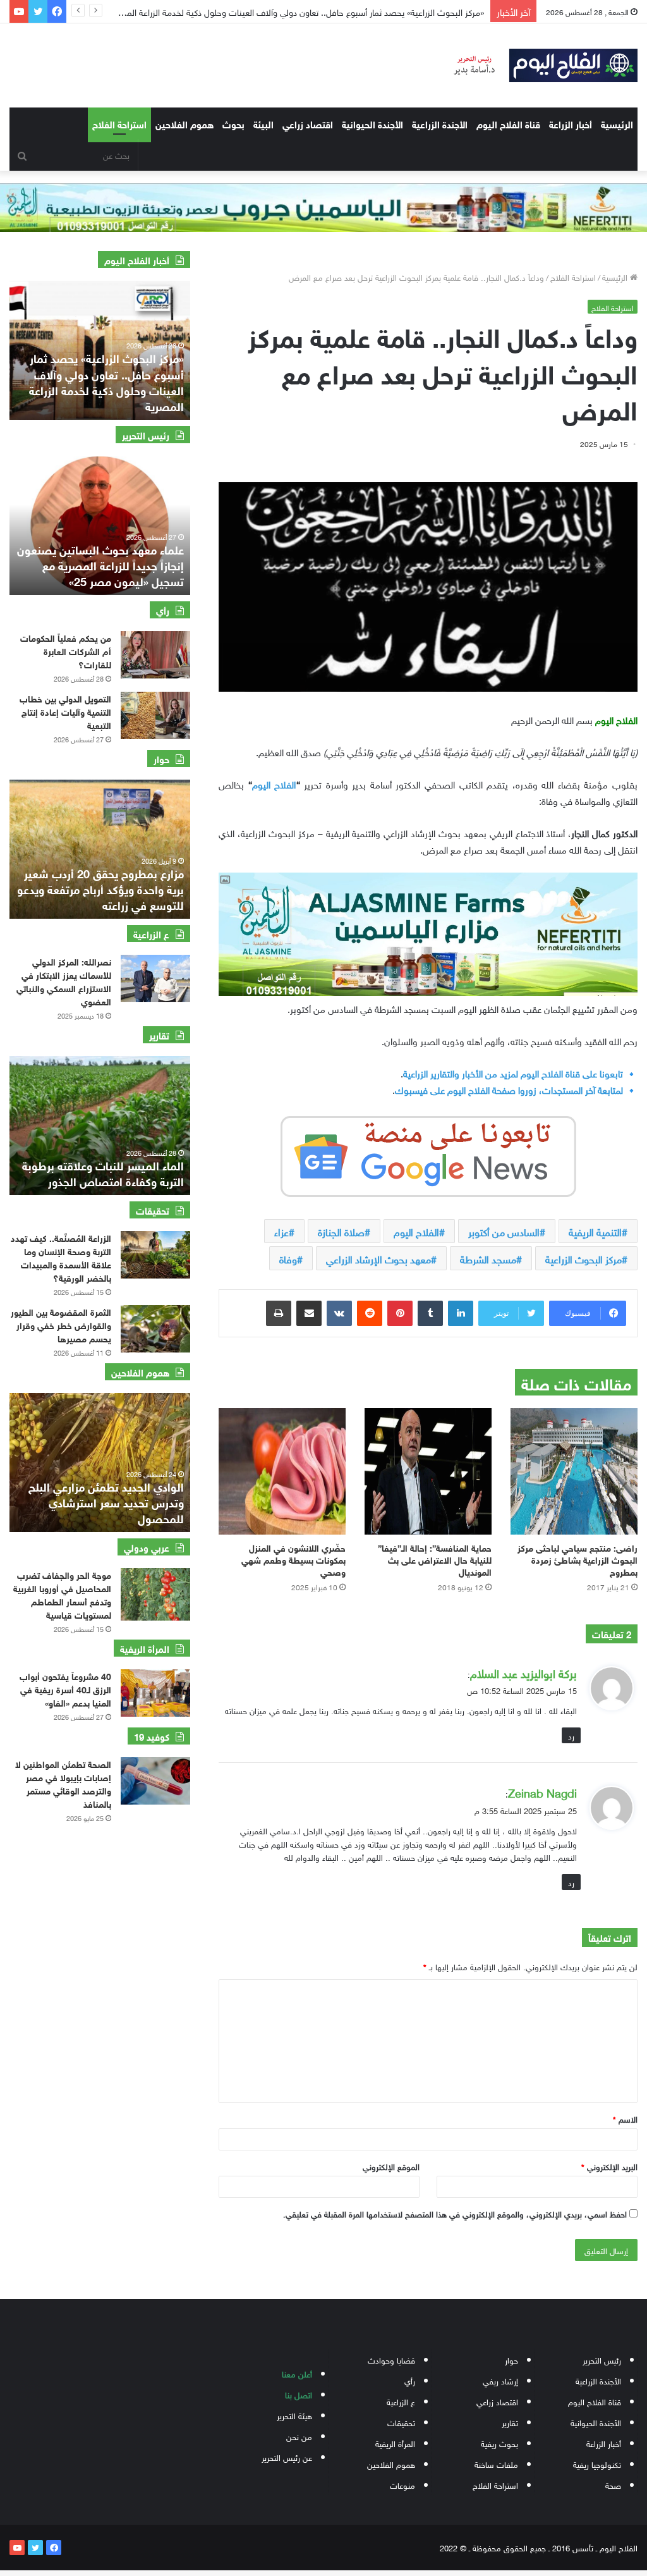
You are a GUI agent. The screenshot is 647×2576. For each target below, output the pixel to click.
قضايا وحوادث (391, 2359)
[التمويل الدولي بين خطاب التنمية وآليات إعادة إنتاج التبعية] (155, 715)
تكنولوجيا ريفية (597, 2464)
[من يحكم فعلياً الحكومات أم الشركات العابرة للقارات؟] (155, 655)
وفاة (288, 1258)
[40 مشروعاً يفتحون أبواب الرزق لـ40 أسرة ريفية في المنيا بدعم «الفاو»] (155, 1693)
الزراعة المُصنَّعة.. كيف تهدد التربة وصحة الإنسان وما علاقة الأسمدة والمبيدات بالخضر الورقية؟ (61, 1257)
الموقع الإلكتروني (391, 2166)
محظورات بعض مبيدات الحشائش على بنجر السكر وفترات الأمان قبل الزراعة (345, 11)
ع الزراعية (401, 2401)
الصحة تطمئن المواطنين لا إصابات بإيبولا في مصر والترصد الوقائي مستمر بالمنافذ (63, 1783)
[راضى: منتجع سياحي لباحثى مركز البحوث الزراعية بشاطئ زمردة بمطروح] (574, 1471)
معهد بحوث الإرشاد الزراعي (378, 1258)
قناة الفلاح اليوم (508, 123)
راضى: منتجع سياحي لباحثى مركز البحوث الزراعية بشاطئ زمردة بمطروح (577, 1559)
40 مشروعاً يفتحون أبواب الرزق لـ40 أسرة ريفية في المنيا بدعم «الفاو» (65, 1689)
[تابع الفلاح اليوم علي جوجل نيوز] (428, 1153)
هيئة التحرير (294, 2415)
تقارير (510, 2422)
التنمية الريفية (595, 1231)
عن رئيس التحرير (287, 2457)
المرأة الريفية (395, 2443)
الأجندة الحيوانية (372, 123)
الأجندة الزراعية (440, 123)
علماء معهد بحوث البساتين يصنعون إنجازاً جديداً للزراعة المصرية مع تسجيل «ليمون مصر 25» (100, 565)
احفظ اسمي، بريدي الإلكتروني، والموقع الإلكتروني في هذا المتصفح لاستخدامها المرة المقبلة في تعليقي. (455, 2213)
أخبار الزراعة (571, 123)
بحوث (233, 123)
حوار (511, 2359)
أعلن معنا (297, 2373)
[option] (100, 350)
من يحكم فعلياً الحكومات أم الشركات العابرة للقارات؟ (66, 650)
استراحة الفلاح (119, 123)
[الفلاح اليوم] (539, 65)
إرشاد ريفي (500, 2380)
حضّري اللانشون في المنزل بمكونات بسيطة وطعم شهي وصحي (293, 1559)
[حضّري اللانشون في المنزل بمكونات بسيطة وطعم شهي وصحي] (282, 1471)
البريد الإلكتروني (609, 2166)
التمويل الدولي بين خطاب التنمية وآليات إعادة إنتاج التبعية (65, 711)
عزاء (281, 1231)
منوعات (402, 2485)
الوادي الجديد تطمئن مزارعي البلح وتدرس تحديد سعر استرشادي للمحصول (106, 1502)
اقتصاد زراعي (308, 123)
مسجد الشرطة (488, 1258)
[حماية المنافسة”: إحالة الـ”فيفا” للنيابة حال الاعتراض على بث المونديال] (428, 1471)
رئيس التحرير (602, 2359)
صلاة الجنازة (341, 1231)
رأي (410, 2380)
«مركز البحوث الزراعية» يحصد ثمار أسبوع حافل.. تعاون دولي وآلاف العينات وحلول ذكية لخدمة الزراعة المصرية (106, 381)
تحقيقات (401, 2422)
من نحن (299, 2436)
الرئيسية (617, 123)
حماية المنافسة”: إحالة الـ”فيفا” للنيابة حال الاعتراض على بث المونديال (435, 1559)
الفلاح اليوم (274, 783)
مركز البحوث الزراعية (584, 1258)
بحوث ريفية (499, 2443)
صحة (613, 2485)
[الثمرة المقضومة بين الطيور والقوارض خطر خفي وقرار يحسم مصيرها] (155, 1329)
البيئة (263, 123)
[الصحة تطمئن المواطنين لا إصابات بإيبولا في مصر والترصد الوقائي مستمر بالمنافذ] (155, 1781)
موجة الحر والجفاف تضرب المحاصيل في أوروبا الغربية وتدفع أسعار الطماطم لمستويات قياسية (62, 1594)
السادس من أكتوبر (504, 1231)
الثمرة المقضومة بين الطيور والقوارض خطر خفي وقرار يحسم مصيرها (61, 1324)
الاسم (625, 2119)
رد (571, 1735)
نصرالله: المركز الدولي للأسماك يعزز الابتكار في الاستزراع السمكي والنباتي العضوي (64, 981)
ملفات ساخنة (496, 2464)
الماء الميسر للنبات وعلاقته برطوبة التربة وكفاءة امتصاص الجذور (103, 1173)
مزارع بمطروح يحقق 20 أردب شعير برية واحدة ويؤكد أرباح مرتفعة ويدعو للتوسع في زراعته (100, 888)
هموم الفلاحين (184, 123)
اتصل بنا (299, 2394)
